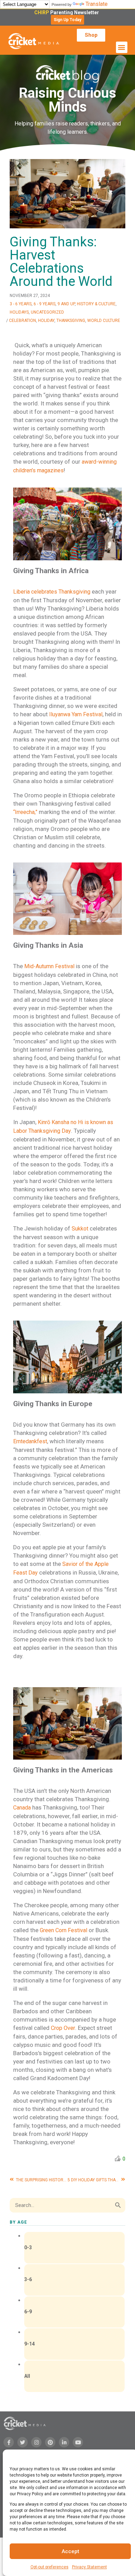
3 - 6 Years (21, 304)
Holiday (46, 321)
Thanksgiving (71, 321)
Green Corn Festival (64, 1930)
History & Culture (96, 304)
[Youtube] (78, 2442)
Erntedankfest (30, 1441)
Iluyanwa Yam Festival (75, 714)
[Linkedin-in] (64, 2442)
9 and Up (66, 304)
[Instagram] (36, 2442)
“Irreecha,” (25, 812)
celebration (22, 321)
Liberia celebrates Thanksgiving (52, 592)
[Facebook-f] (9, 2442)
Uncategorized (47, 312)
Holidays (19, 312)
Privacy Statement (89, 2567)
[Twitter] (22, 2442)
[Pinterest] (50, 2442)
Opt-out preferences (49, 2567)
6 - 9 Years (44, 304)
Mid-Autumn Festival (49, 966)
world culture (104, 321)
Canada (22, 1808)
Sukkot (79, 1229)
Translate (97, 4)
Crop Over (63, 2028)
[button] (67, 20)
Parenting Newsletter (68, 12)
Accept (70, 2551)
